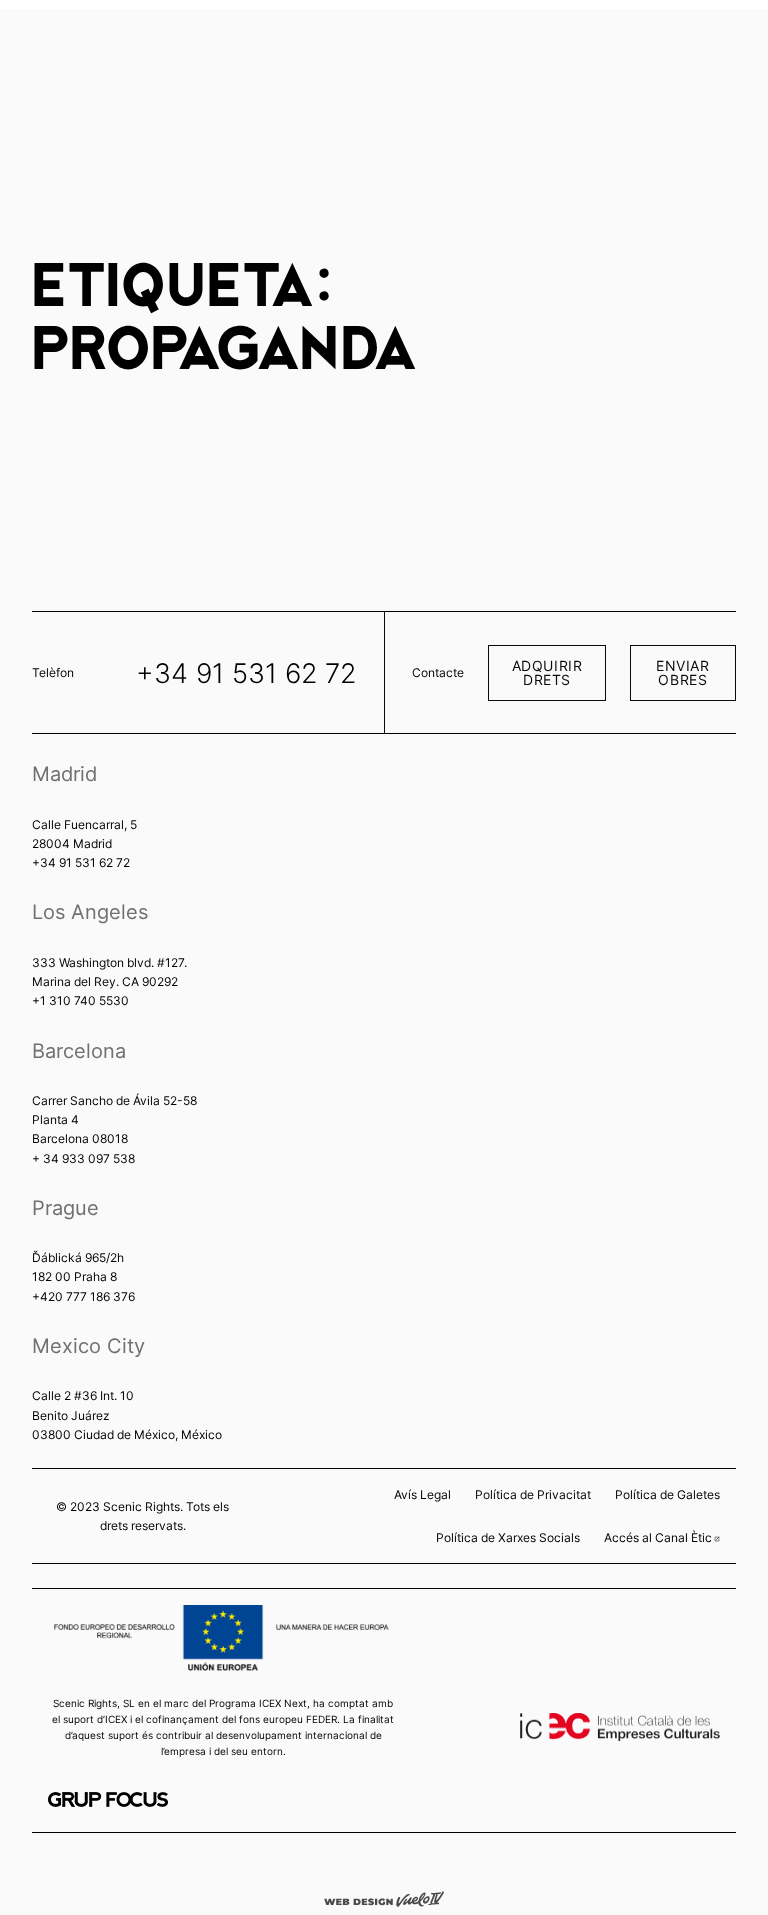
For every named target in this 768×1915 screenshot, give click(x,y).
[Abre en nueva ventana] (108, 1799)
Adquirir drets (547, 672)
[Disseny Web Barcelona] (384, 1898)
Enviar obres (682, 672)
